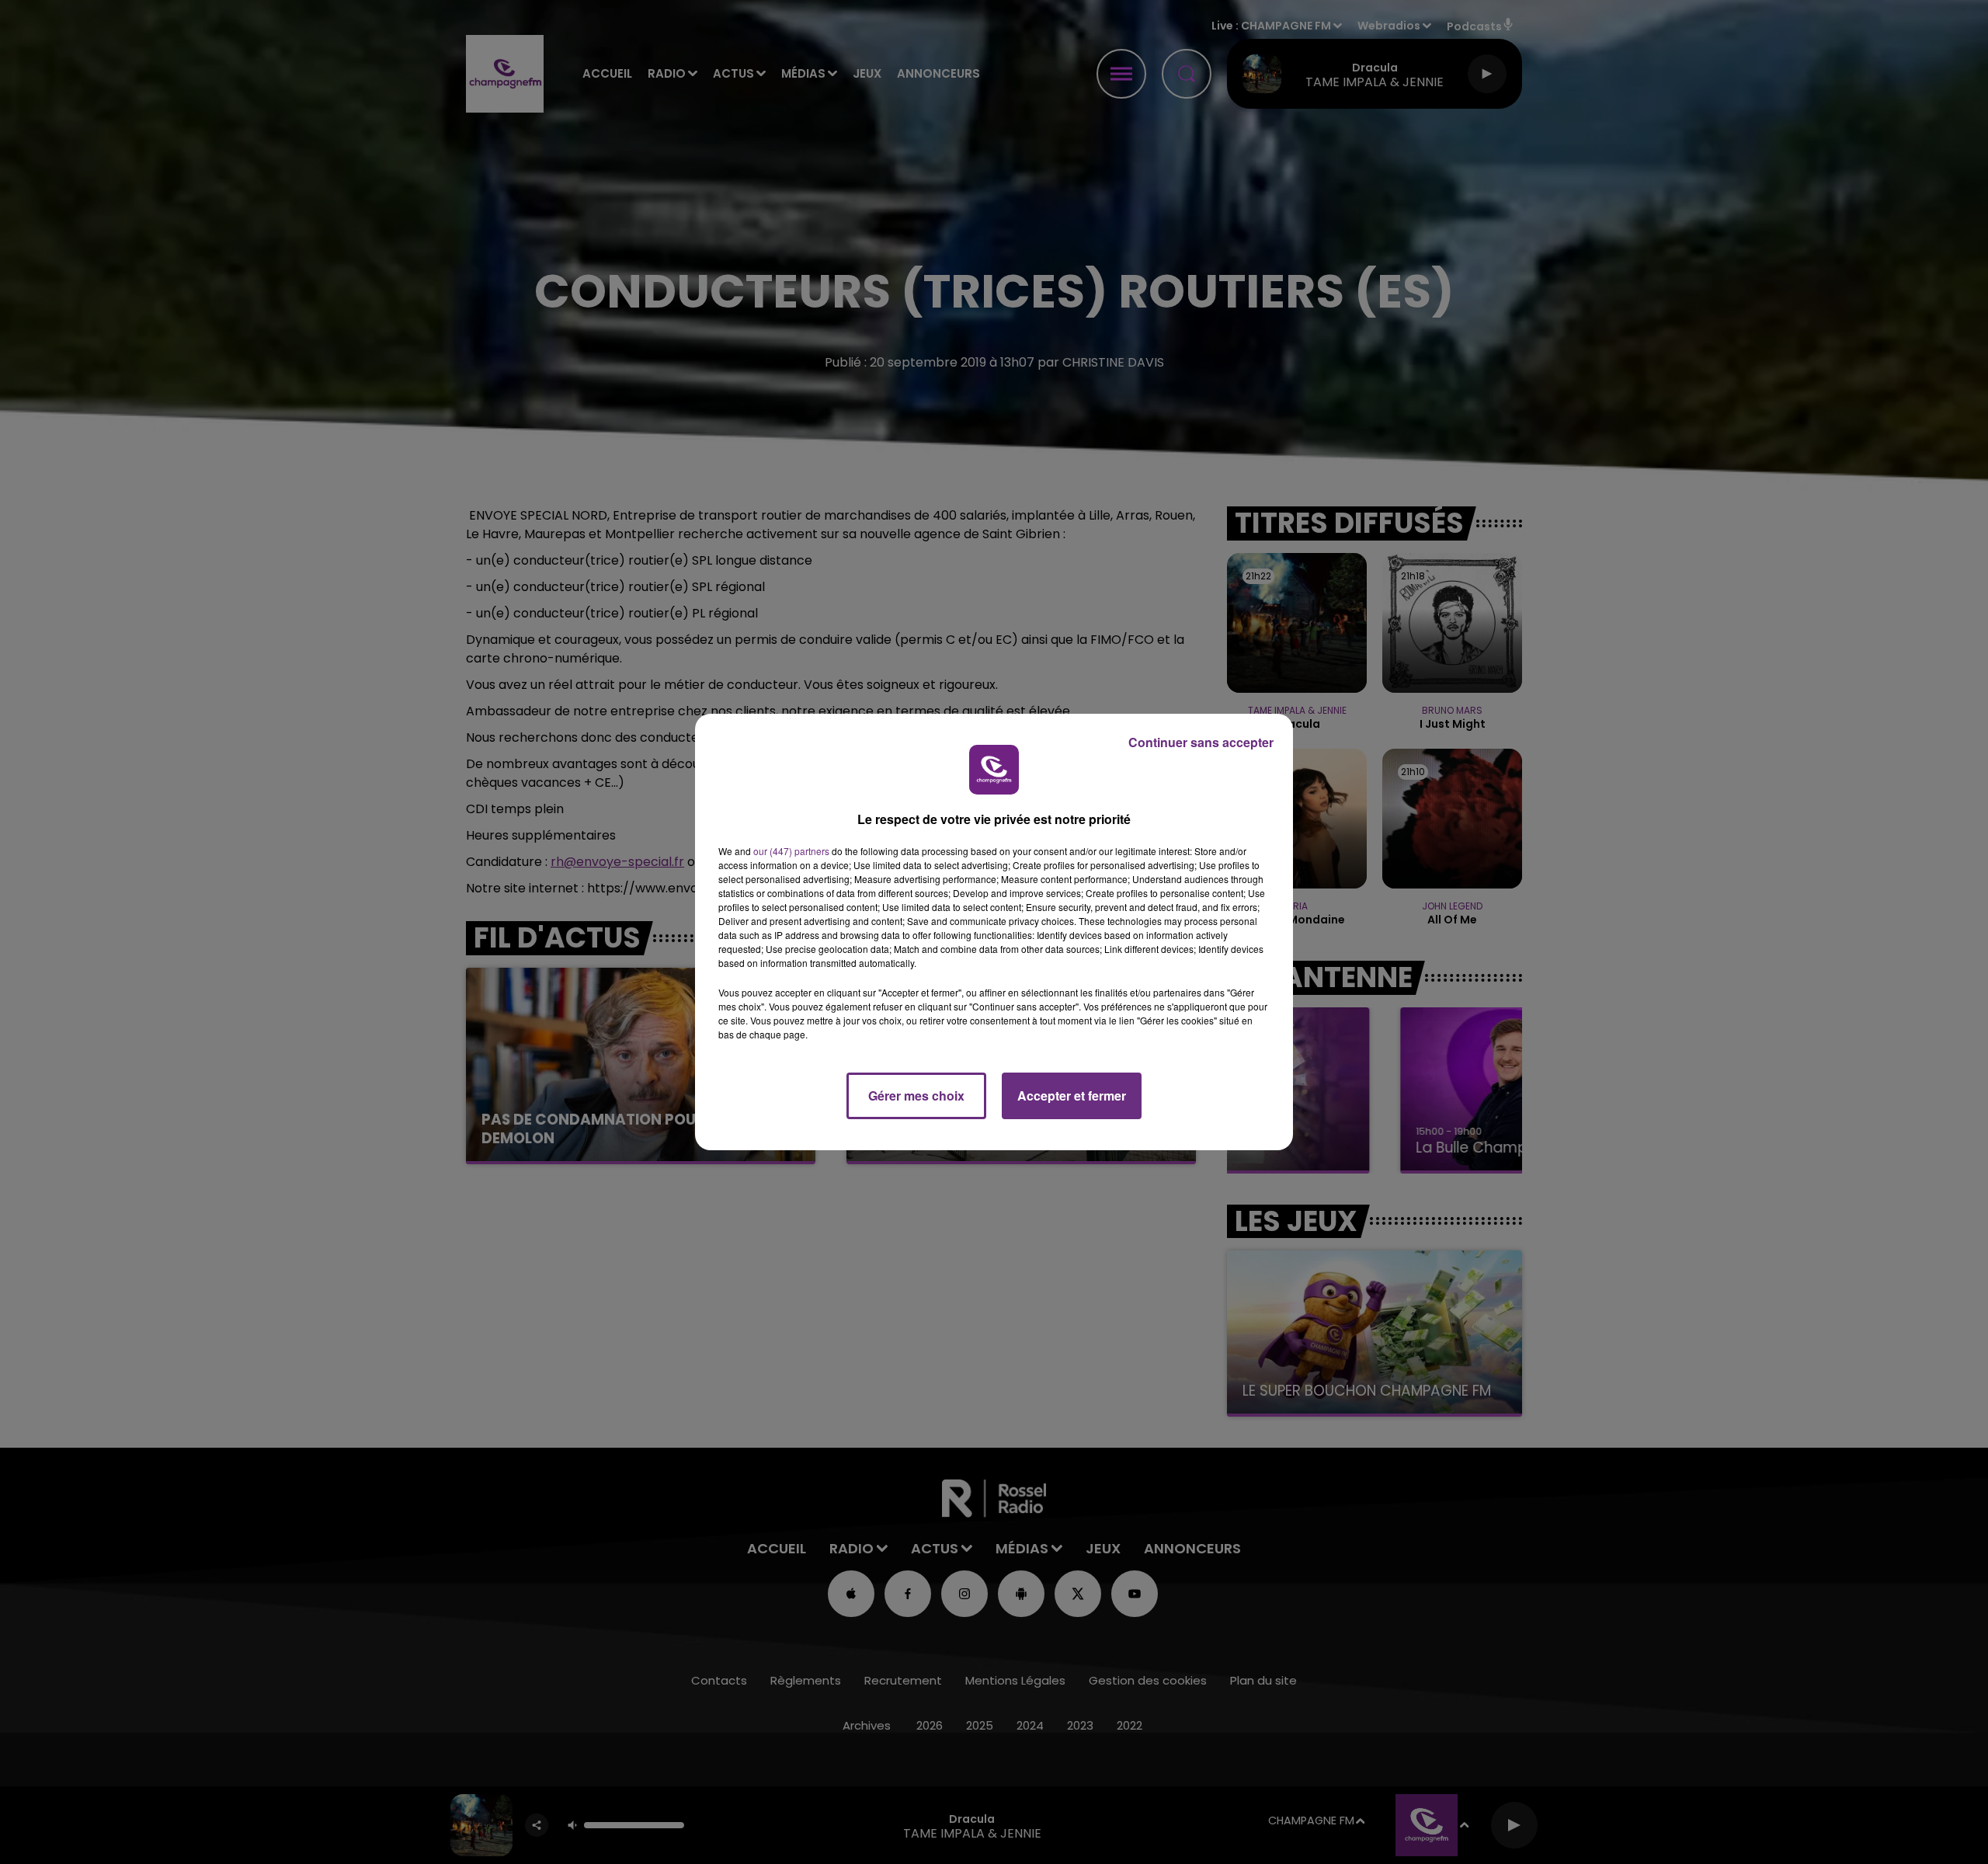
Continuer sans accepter (1201, 742)
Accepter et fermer (1072, 1095)
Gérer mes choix (916, 1095)
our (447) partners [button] (791, 851)
